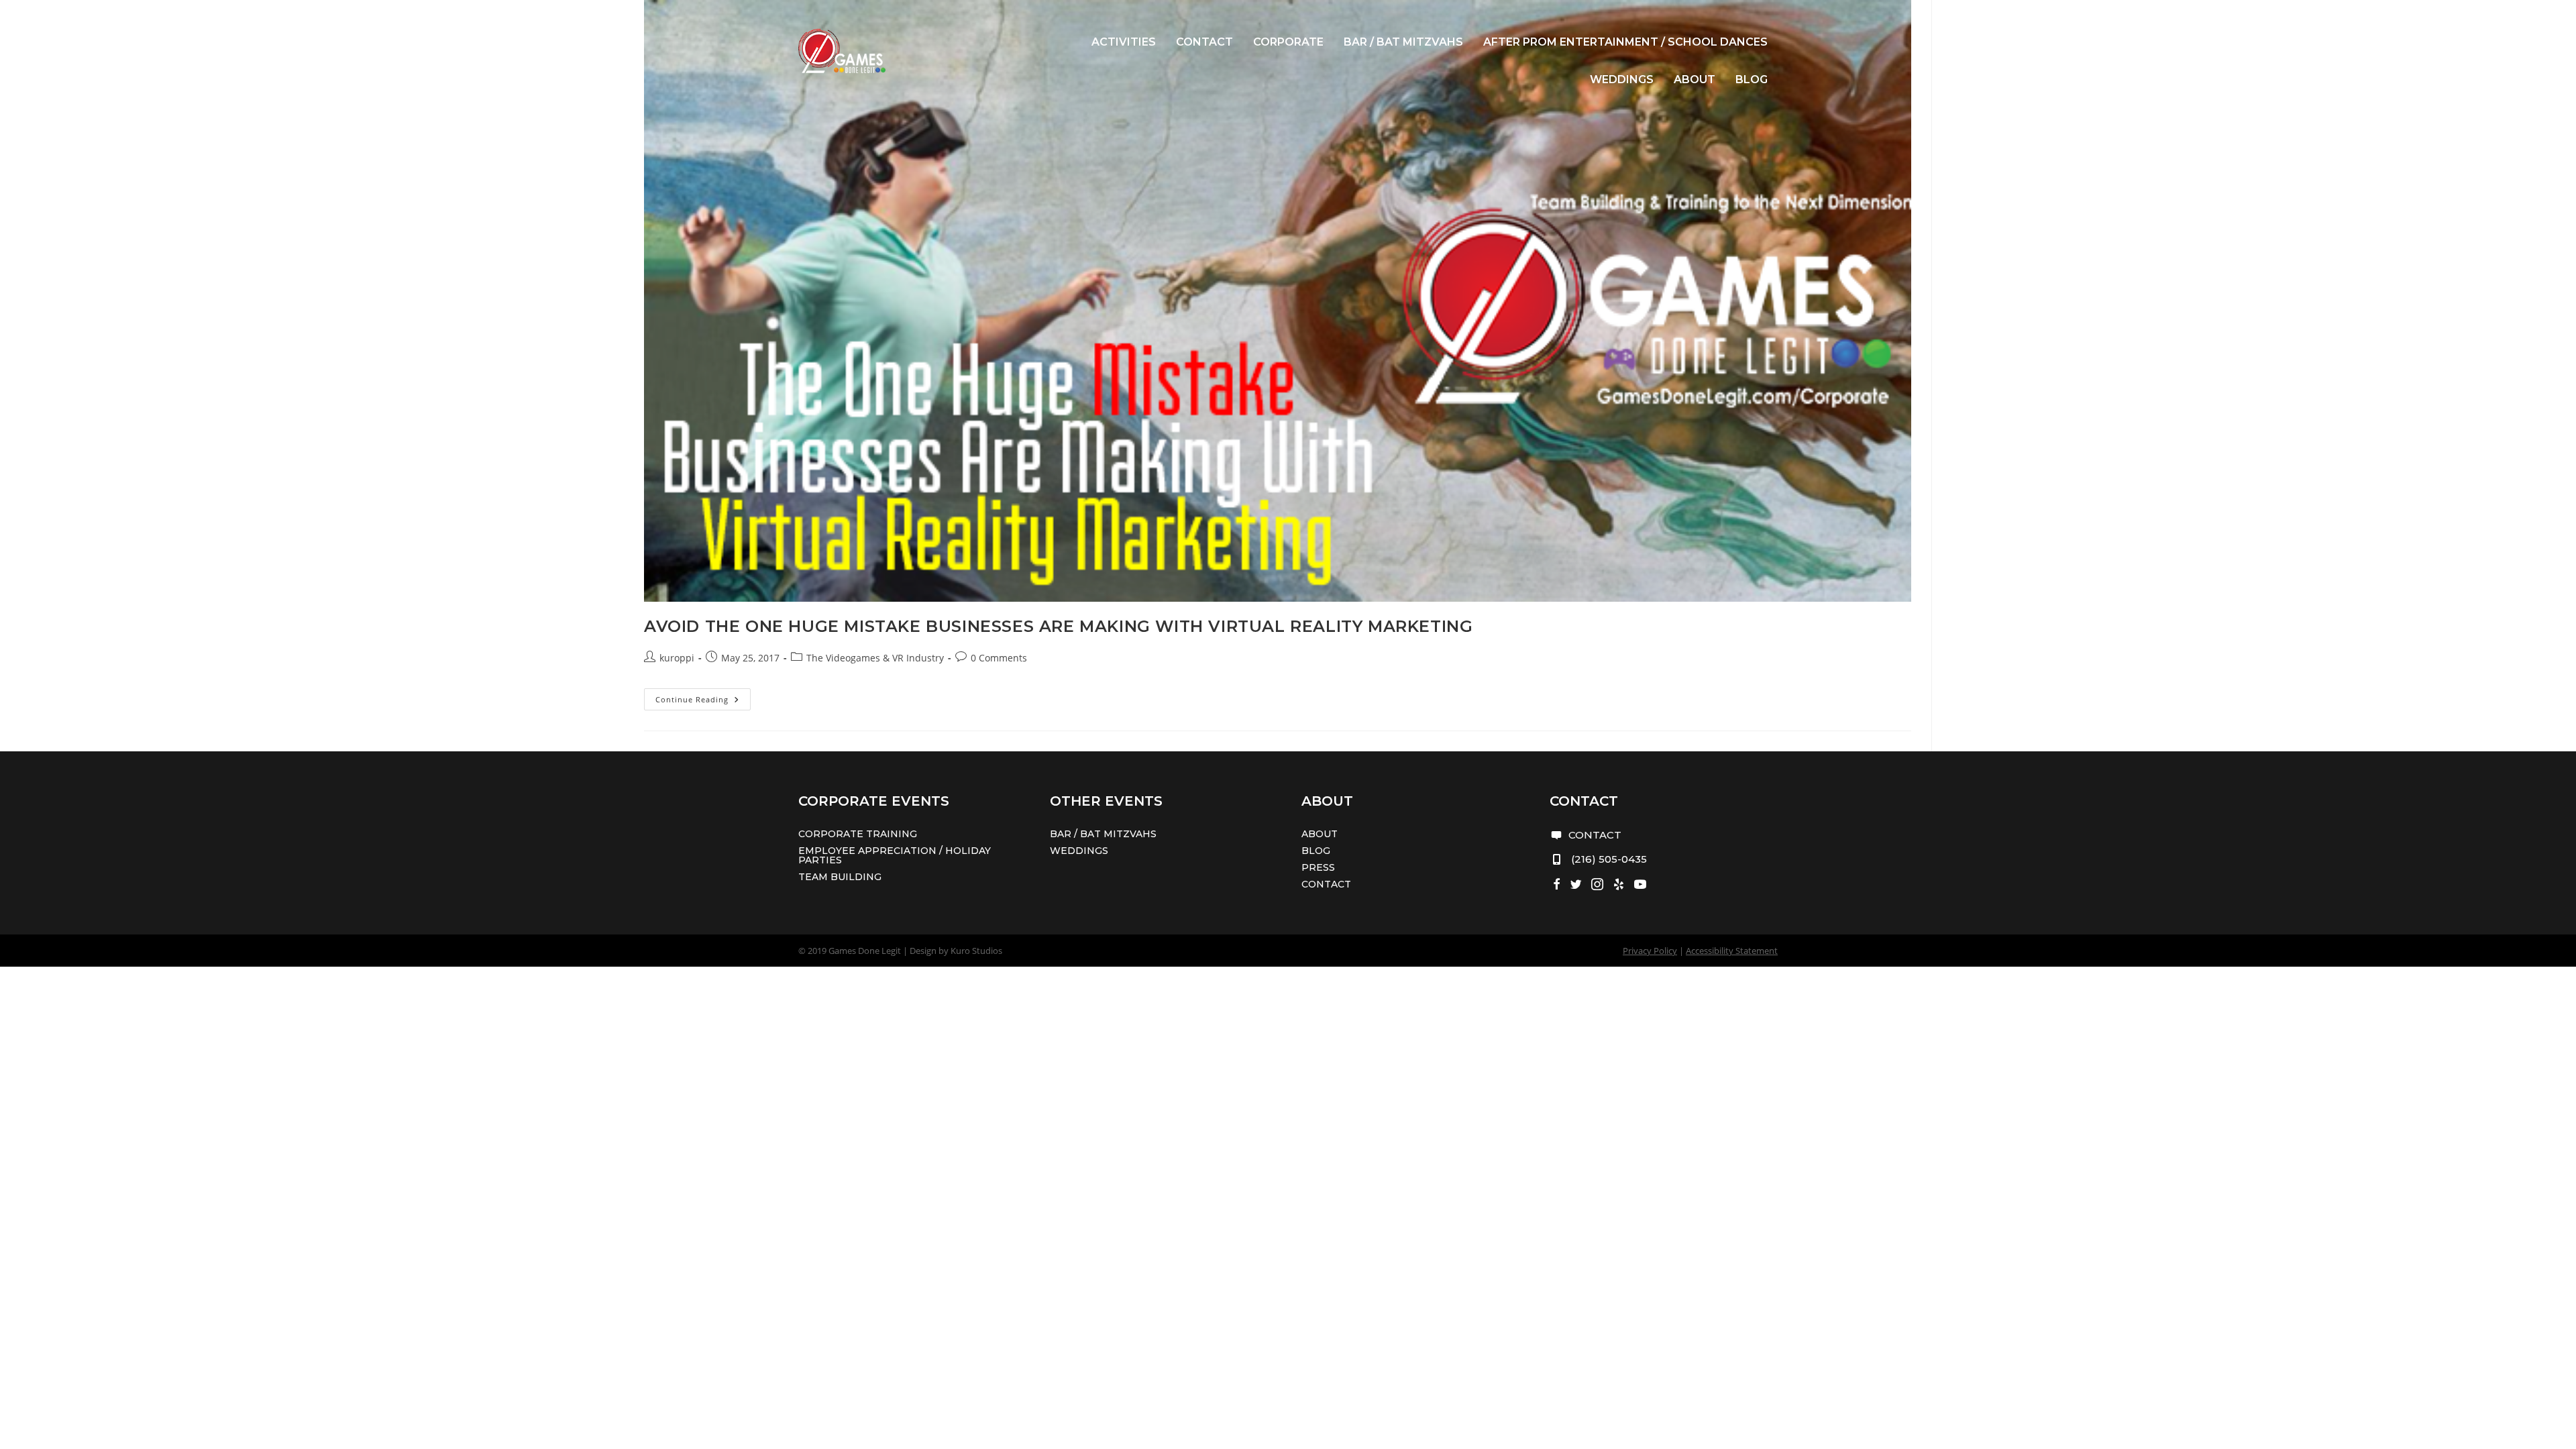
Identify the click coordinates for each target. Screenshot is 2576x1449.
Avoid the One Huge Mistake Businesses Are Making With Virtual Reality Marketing (1058, 626)
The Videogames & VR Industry (875, 658)
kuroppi (677, 658)
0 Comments (999, 658)
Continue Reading (703, 702)
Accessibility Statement (1732, 951)
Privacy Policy (1650, 951)
